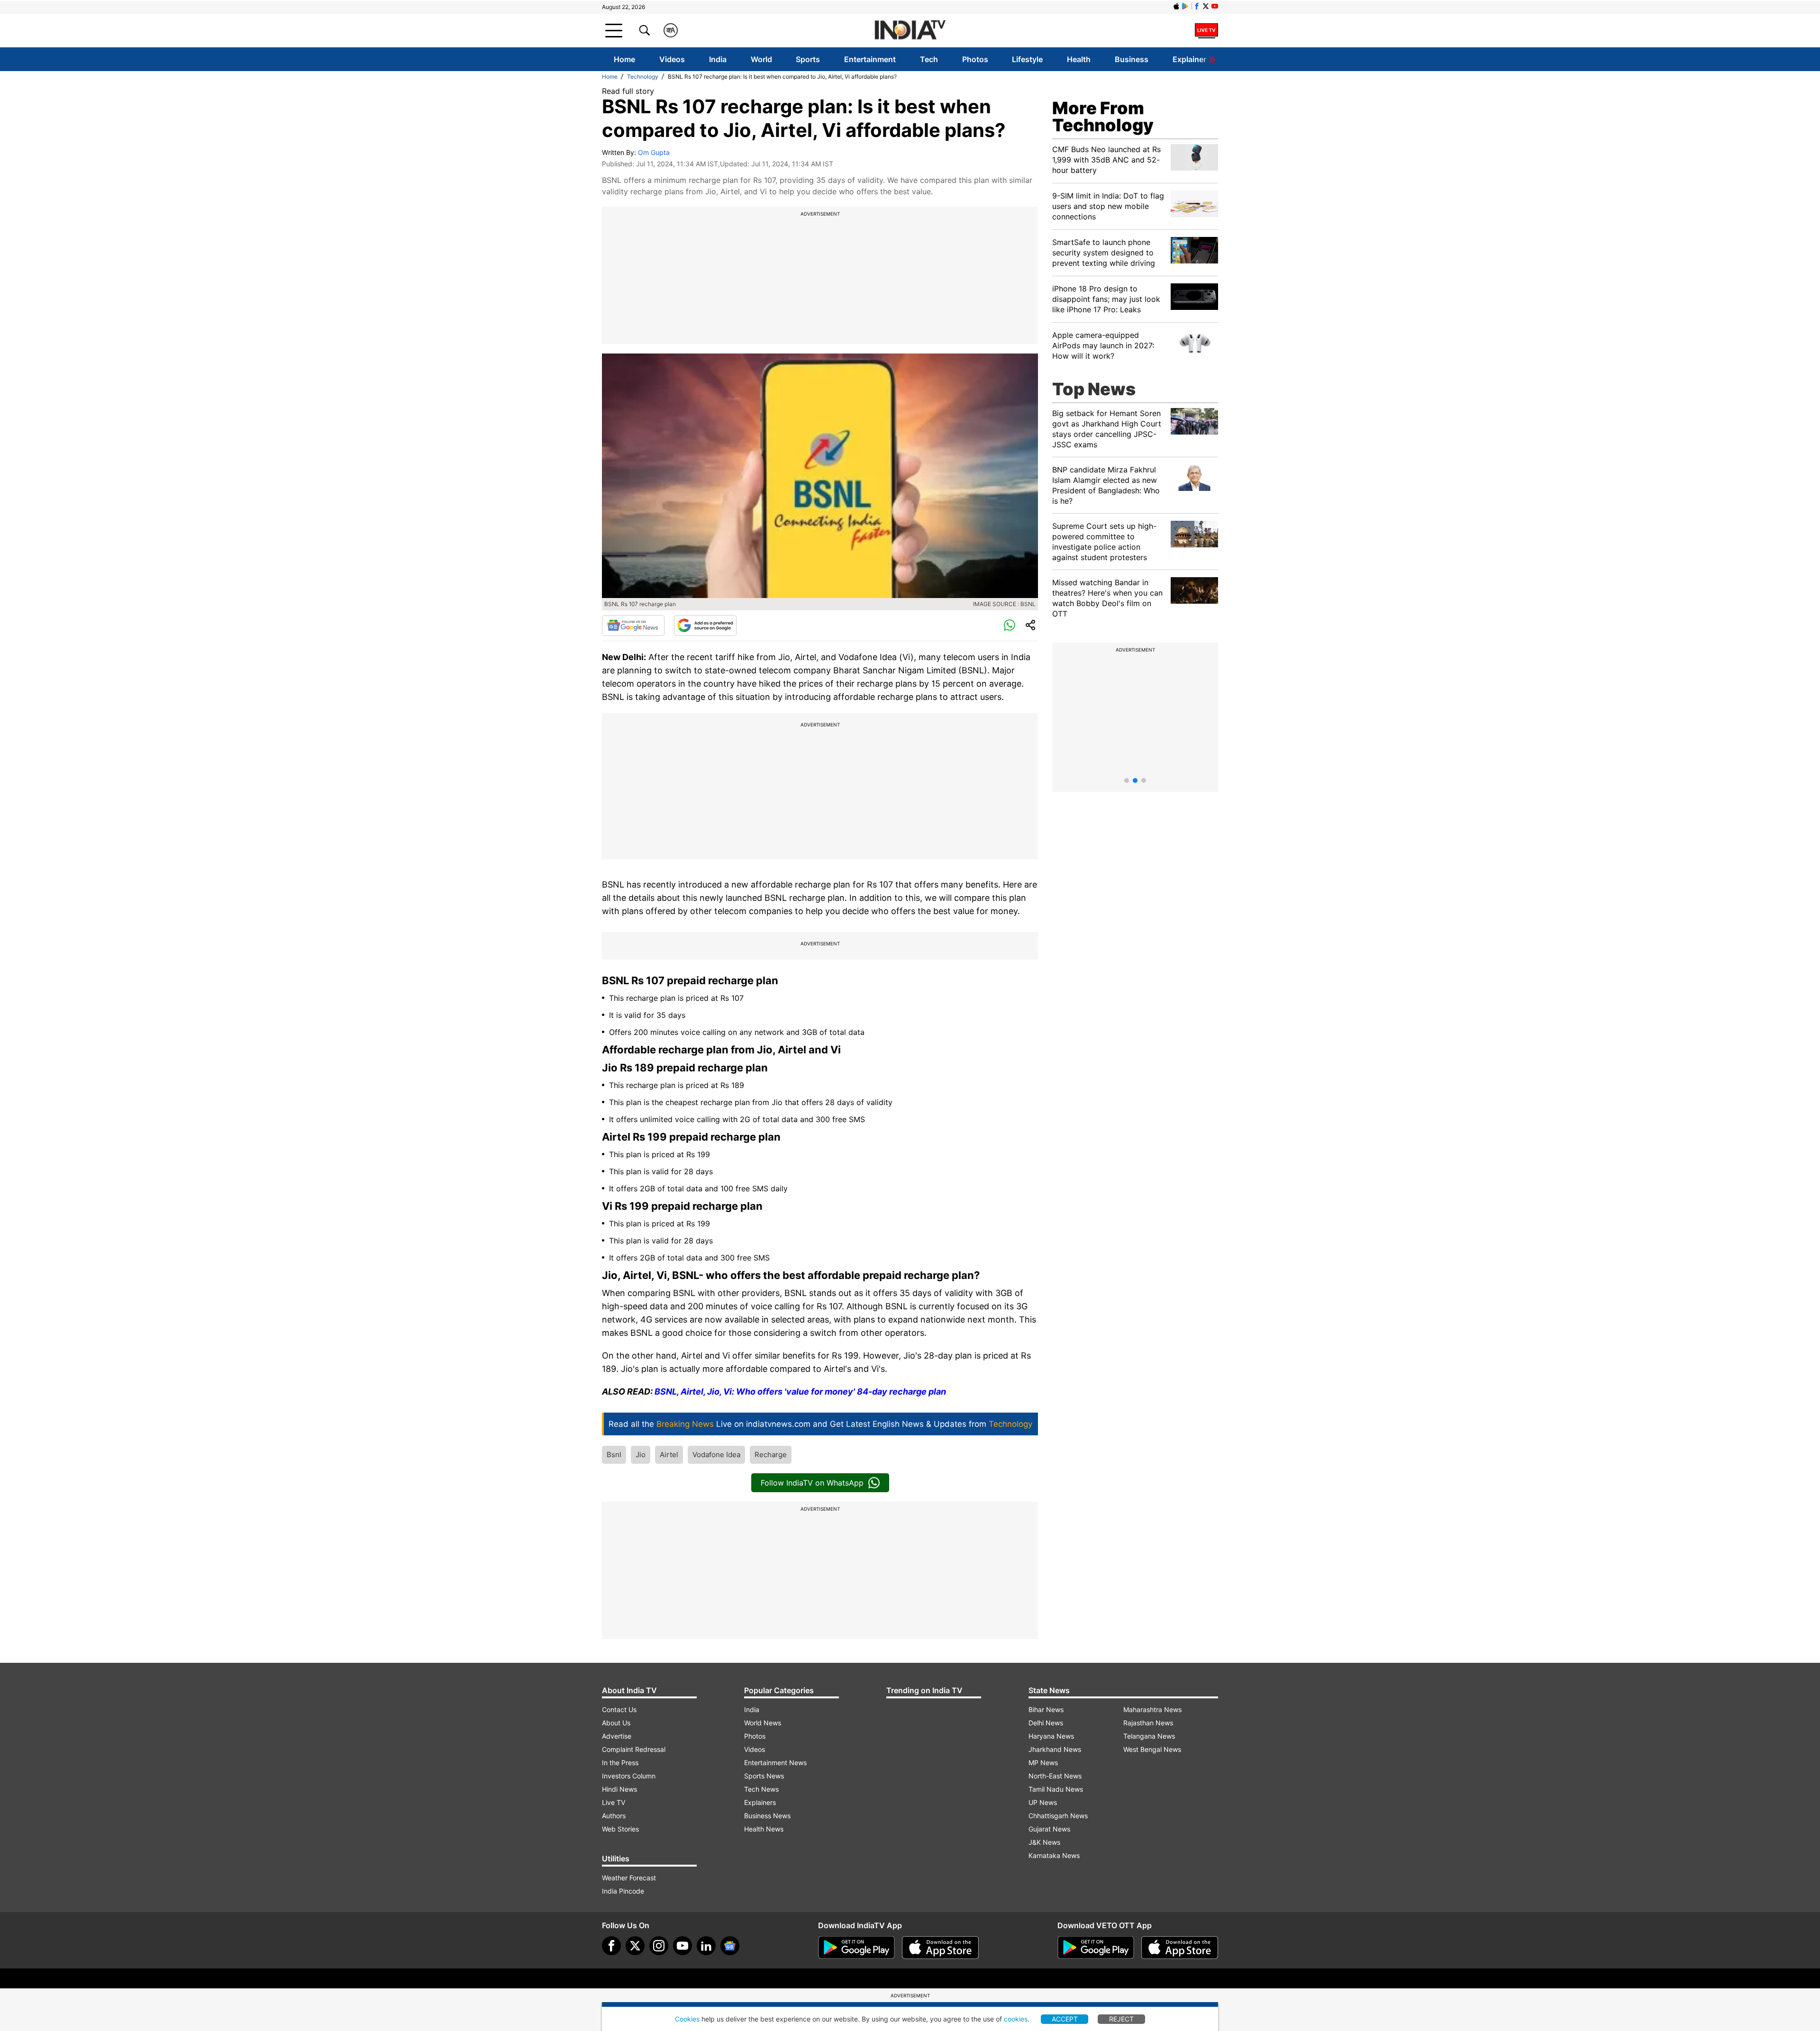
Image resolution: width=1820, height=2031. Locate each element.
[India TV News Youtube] (1215, 6)
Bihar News (1046, 1709)
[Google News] (633, 626)
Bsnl (614, 1455)
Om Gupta (654, 152)
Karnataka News (1054, 1855)
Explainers (760, 1802)
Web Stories (620, 1829)
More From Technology (1103, 117)
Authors (614, 1816)
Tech (929, 59)
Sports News (764, 1776)
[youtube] (682, 1946)
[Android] (1185, 6)
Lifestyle (1027, 59)
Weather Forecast (629, 1878)
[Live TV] (1206, 30)
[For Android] (1096, 1948)
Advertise (617, 1736)
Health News (764, 1829)
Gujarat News (1049, 1829)
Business (1132, 59)
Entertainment (870, 59)
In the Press (620, 1763)
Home (624, 59)
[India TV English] (910, 31)
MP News (1043, 1763)
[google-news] (730, 1946)
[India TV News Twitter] (1206, 6)
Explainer (1189, 59)
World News (763, 1723)
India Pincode (623, 1891)
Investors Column (629, 1776)
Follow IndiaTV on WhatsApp (812, 1483)
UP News (1043, 1802)
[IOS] (1176, 6)
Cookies (687, 2019)
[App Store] (940, 1948)
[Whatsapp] (1010, 626)
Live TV (614, 1802)
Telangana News (1149, 1736)
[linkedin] (706, 1946)
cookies (1016, 2019)
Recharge (771, 1455)
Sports (808, 59)
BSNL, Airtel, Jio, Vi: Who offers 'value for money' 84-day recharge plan (800, 1392)
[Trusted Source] (705, 626)
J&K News (1044, 1842)
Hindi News (619, 1789)
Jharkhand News (1055, 1749)
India (718, 59)
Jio (641, 1455)
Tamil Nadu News (1056, 1789)
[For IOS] (1180, 1948)
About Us (616, 1723)
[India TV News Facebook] (1197, 6)
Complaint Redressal (634, 1749)
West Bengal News (1152, 1749)
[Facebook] (611, 1946)
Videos (672, 59)
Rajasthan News (1148, 1723)
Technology (643, 77)
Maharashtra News (1152, 1709)
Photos (975, 59)
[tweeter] (635, 1946)
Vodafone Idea (716, 1455)
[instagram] (659, 1946)
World (761, 59)
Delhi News (1046, 1723)
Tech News (761, 1789)
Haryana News (1051, 1736)
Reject (1121, 2019)
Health (1079, 59)
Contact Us (619, 1709)
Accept (1065, 2019)
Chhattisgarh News (1058, 1816)
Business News (767, 1816)
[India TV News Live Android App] (856, 1948)
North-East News (1055, 1776)
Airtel (669, 1455)
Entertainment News (775, 1763)
